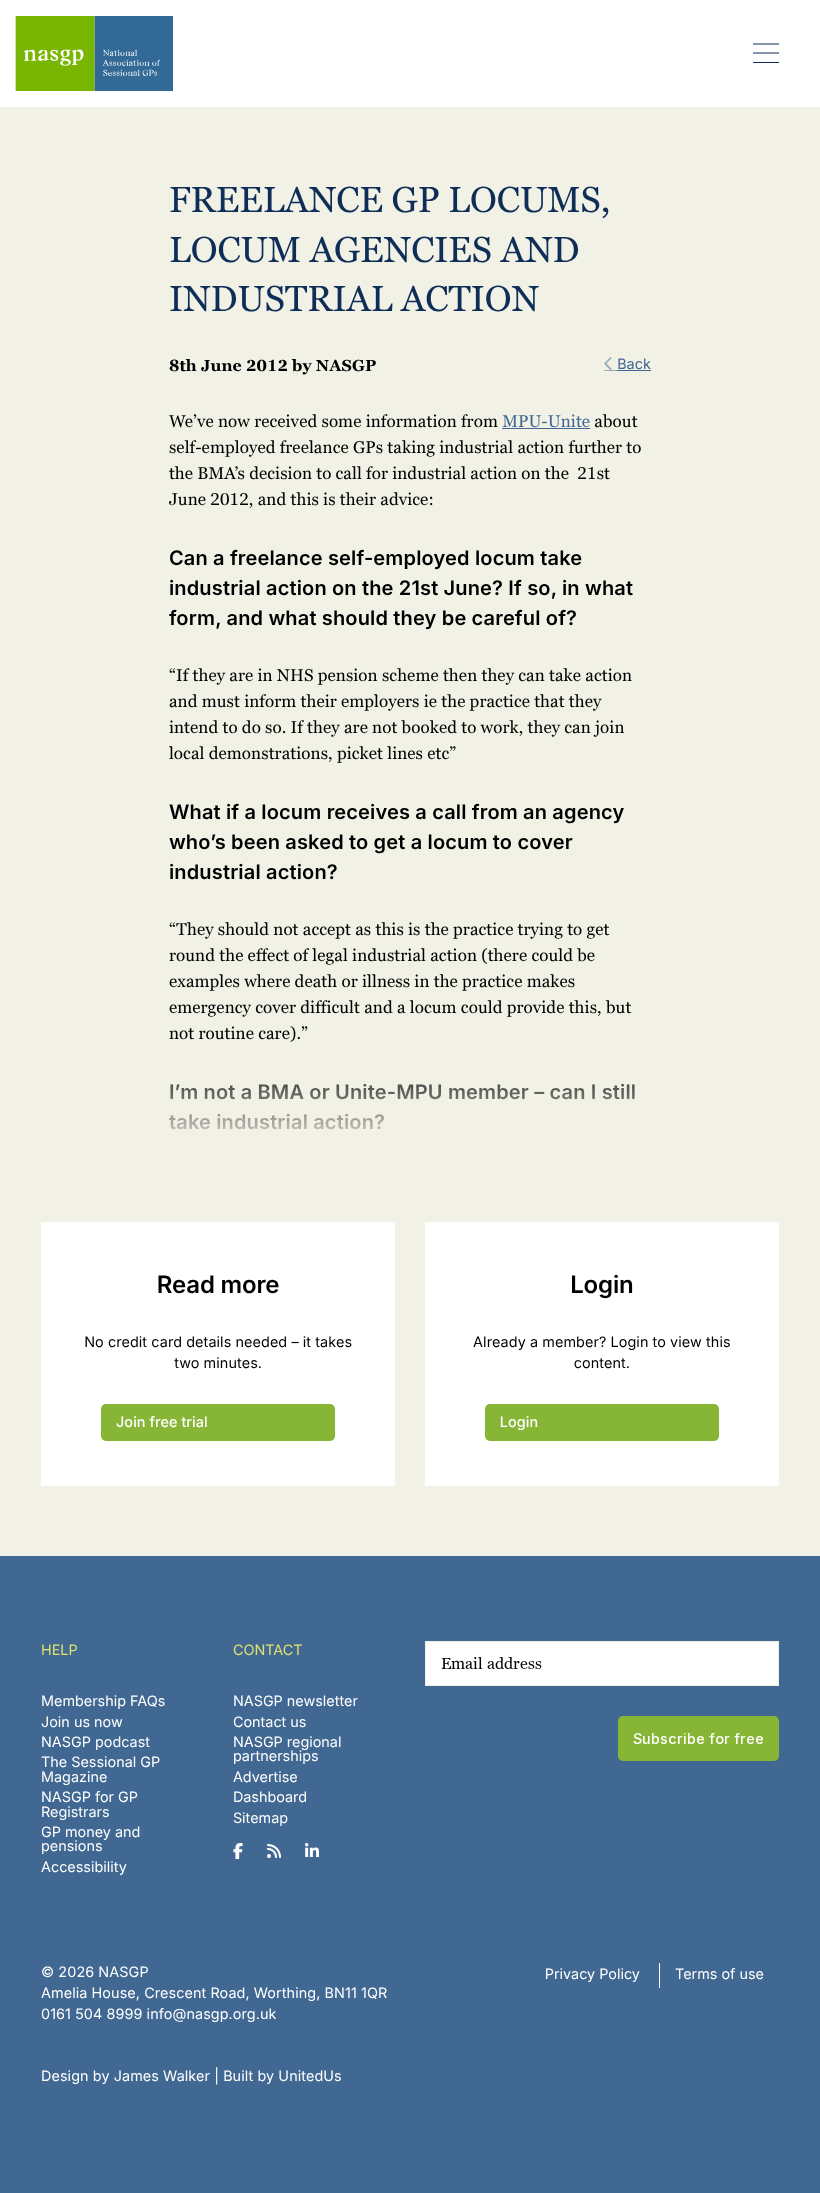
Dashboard (270, 1797)
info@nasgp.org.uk (212, 2014)
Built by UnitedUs (282, 2076)
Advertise (265, 1777)
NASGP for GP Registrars (89, 1804)
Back (634, 364)
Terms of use (719, 1974)
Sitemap (260, 1818)
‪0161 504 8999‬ (91, 2014)
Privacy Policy (592, 1974)
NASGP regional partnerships (287, 1749)
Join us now (82, 1722)
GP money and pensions (90, 1839)
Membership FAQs (103, 1701)
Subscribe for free (698, 1738)
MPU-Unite (546, 422)
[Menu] (766, 52)
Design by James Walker (125, 2076)
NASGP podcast (95, 1742)
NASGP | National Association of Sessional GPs (94, 53)
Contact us (270, 1722)
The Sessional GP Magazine (100, 1769)
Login (519, 1422)
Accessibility (84, 1867)
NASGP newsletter (295, 1701)
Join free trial (162, 1422)
